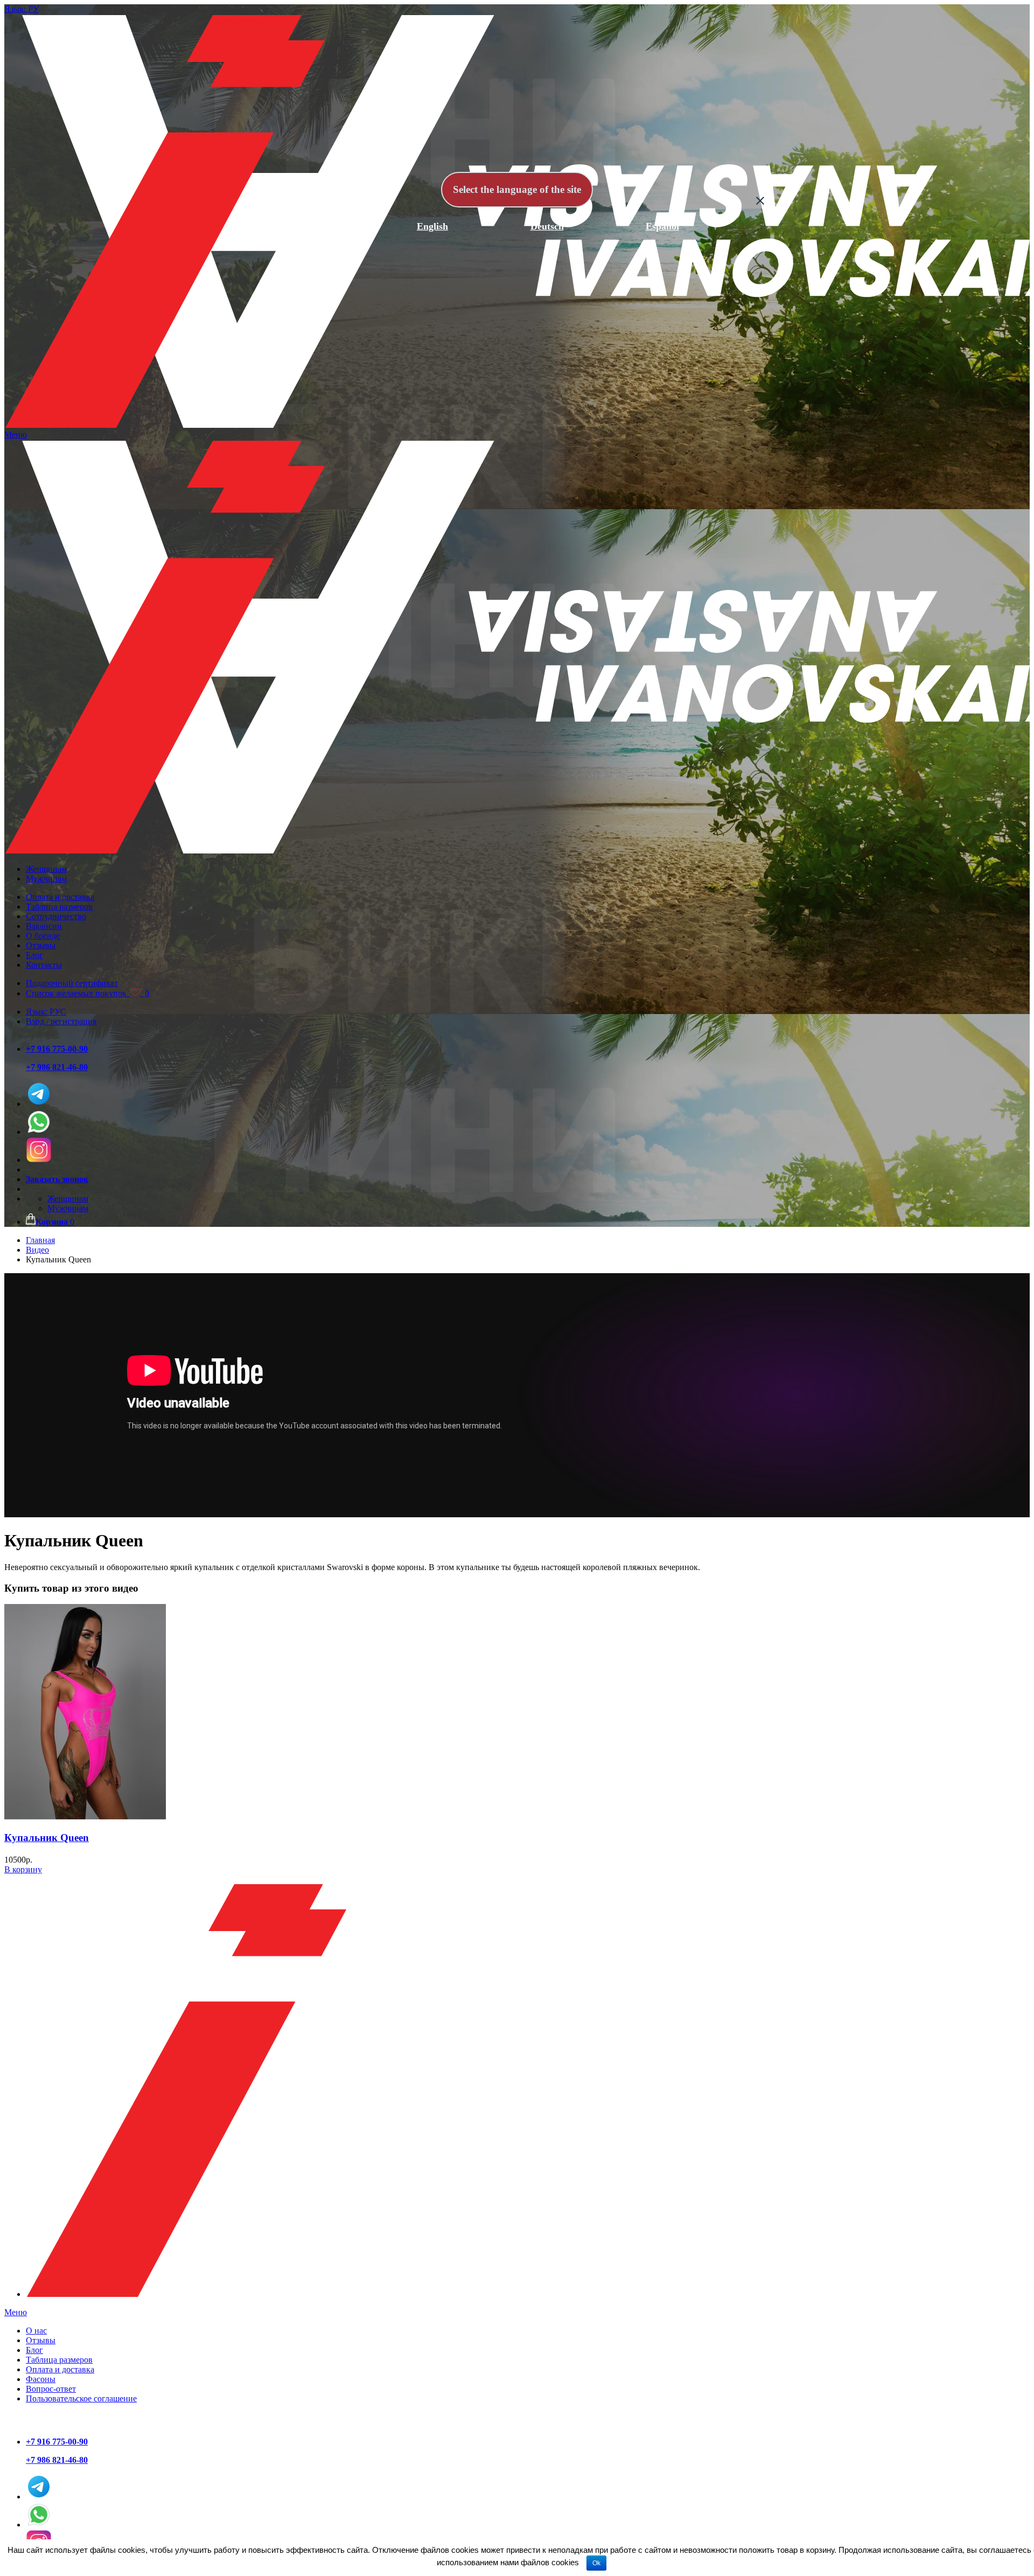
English (432, 226)
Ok (596, 2563)
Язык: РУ (22, 9)
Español (662, 226)
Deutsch (547, 226)
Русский (317, 226)
